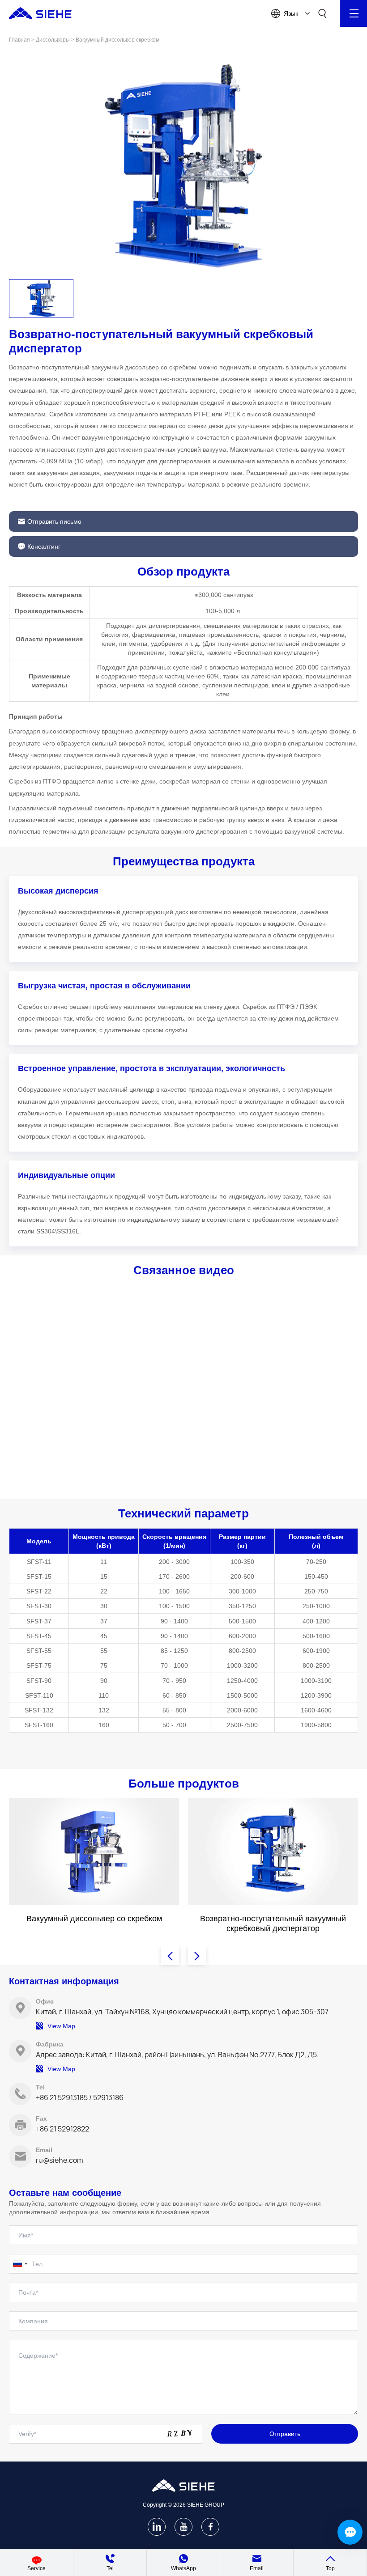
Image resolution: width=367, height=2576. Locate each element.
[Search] (322, 13)
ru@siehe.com (60, 2160)
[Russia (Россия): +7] (20, 2264)
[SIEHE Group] (40, 13)
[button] (41, 299)
